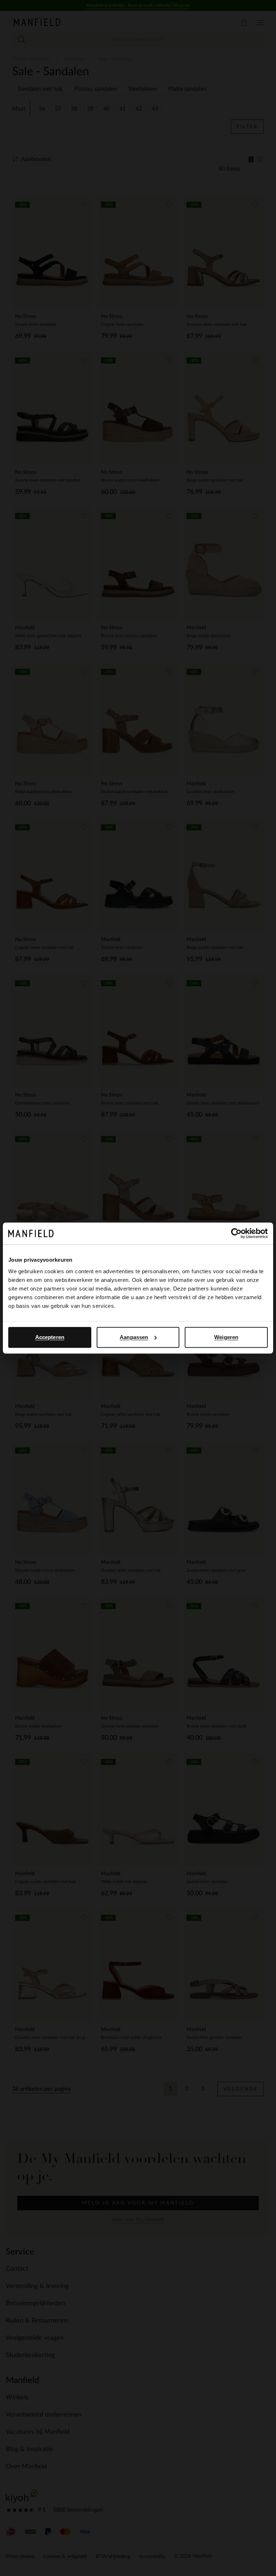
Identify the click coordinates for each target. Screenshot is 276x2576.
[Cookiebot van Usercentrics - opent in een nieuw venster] (236, 1233)
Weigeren (226, 1337)
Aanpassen (134, 1337)
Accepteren (50, 1337)
